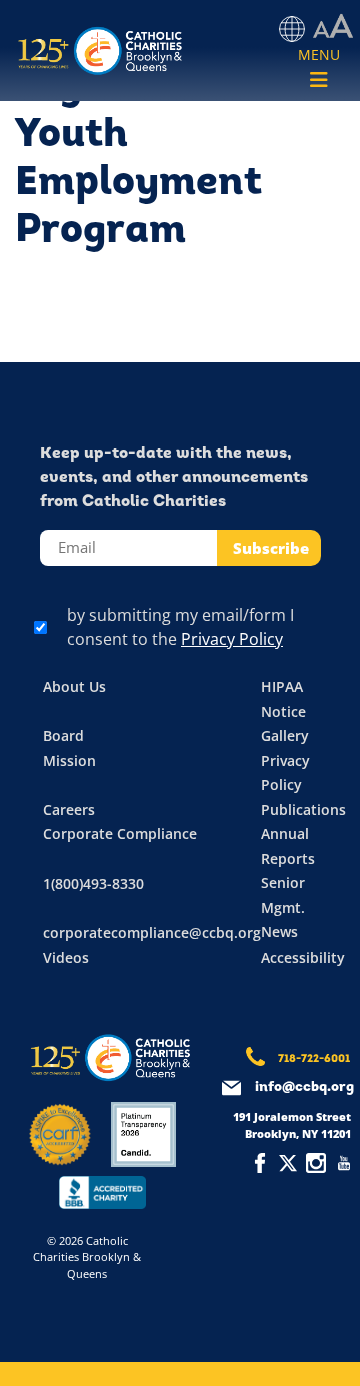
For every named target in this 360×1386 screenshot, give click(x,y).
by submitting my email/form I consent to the (180, 627)
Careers (69, 809)
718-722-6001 (314, 1059)
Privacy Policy (232, 639)
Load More (180, 315)
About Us (74, 686)
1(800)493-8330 (93, 883)
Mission (69, 760)
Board (63, 735)
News (279, 931)
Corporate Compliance (120, 833)
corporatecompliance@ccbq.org (152, 932)
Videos (66, 957)
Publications (303, 809)
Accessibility (303, 957)
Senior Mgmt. (283, 895)
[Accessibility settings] (333, 27)
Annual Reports (288, 846)
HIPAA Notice (283, 699)
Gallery (285, 735)
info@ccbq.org (304, 1087)
